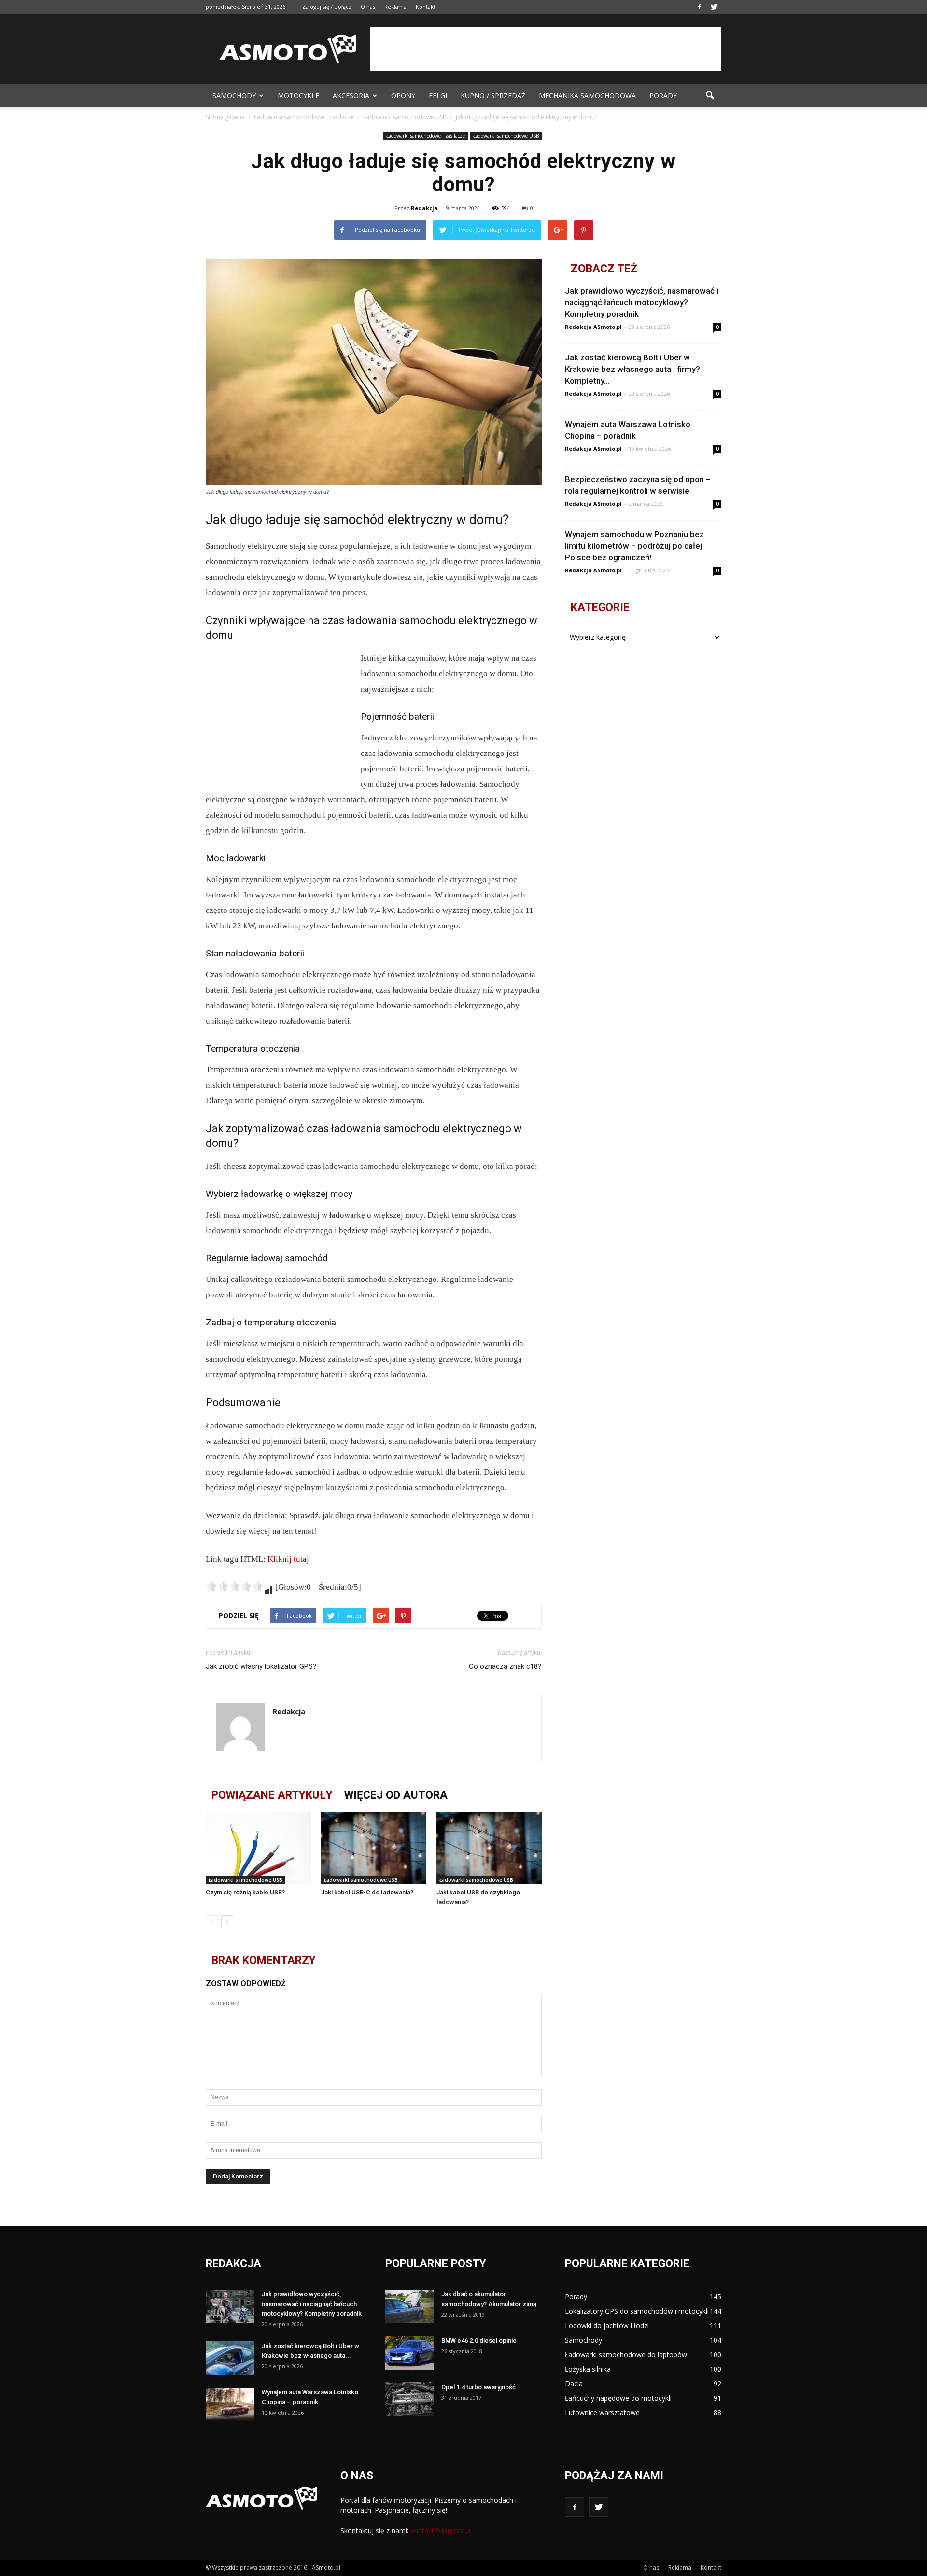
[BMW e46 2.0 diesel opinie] (409, 2353)
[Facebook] (700, 7)
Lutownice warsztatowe (602, 2412)
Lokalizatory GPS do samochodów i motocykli (637, 2311)
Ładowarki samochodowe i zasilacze (426, 136)
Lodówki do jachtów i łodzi (607, 2326)
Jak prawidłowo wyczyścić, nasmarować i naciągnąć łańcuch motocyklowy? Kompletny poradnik (642, 302)
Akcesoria (351, 95)
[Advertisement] (546, 49)
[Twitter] (714, 7)
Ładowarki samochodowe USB (506, 136)
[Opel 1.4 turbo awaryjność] (409, 2399)
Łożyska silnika (588, 2369)
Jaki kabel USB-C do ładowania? (367, 1892)
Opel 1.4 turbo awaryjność (478, 2387)
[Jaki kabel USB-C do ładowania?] (374, 1848)
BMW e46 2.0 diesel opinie (479, 2341)
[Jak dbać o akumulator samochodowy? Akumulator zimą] (409, 2306)
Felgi (438, 95)
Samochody (234, 95)
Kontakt (426, 7)
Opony (403, 95)
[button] (710, 96)
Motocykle (298, 95)
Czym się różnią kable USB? (245, 1892)
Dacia (574, 2384)
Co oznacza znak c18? (505, 1666)
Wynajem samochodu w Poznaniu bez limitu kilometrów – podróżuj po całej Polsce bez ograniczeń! (634, 546)
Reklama (395, 7)
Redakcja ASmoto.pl (593, 327)
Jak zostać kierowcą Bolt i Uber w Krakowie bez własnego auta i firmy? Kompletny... (632, 369)
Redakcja (424, 208)
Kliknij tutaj (288, 1559)
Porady (663, 95)
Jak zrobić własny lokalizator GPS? (261, 1666)
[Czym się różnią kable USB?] (258, 1848)
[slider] (235, 1586)
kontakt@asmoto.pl (441, 2530)
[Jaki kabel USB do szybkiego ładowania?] (489, 1848)
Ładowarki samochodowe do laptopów (626, 2355)
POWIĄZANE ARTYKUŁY (272, 1795)
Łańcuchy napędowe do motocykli (618, 2398)
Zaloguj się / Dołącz (327, 7)
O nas (368, 7)
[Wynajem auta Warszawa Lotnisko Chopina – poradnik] (230, 2405)
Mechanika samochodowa (587, 95)
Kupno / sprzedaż (493, 95)
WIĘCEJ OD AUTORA (396, 1795)
